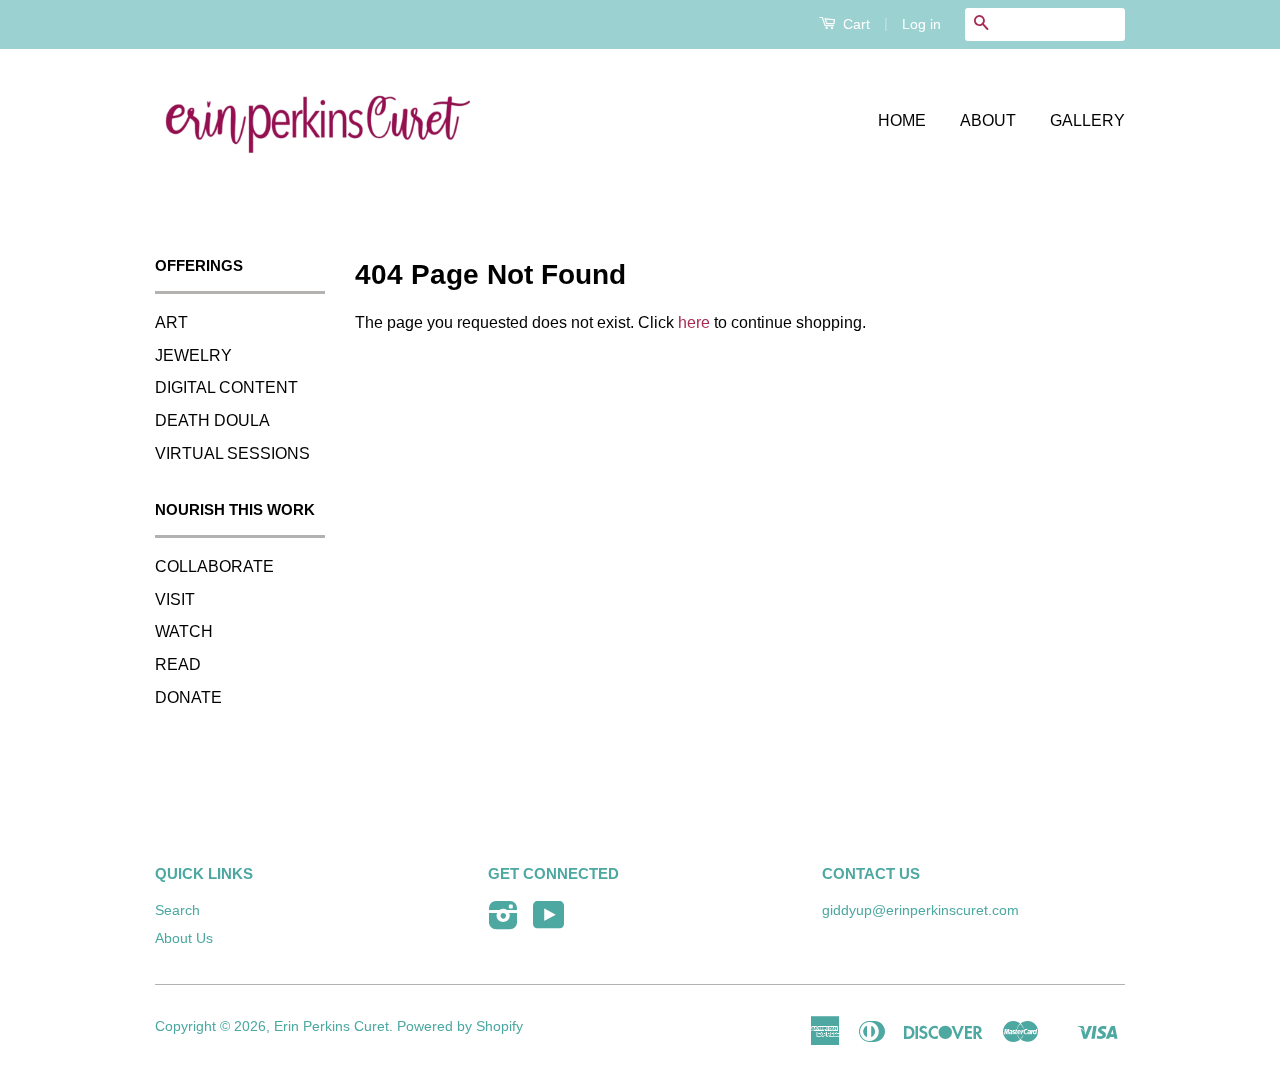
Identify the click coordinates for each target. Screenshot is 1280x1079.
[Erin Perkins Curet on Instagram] (503, 922)
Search (177, 910)
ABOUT (988, 120)
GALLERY (1087, 120)
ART (171, 322)
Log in (921, 24)
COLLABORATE (214, 566)
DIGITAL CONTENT (226, 387)
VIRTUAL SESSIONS (232, 453)
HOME (902, 120)
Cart (854, 24)
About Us (184, 938)
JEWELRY (193, 355)
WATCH (184, 631)
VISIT (175, 599)
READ (178, 664)
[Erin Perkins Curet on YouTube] (549, 922)
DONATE (188, 697)
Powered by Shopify (460, 1026)
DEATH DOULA (212, 420)
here (694, 322)
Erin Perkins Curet (331, 1026)
